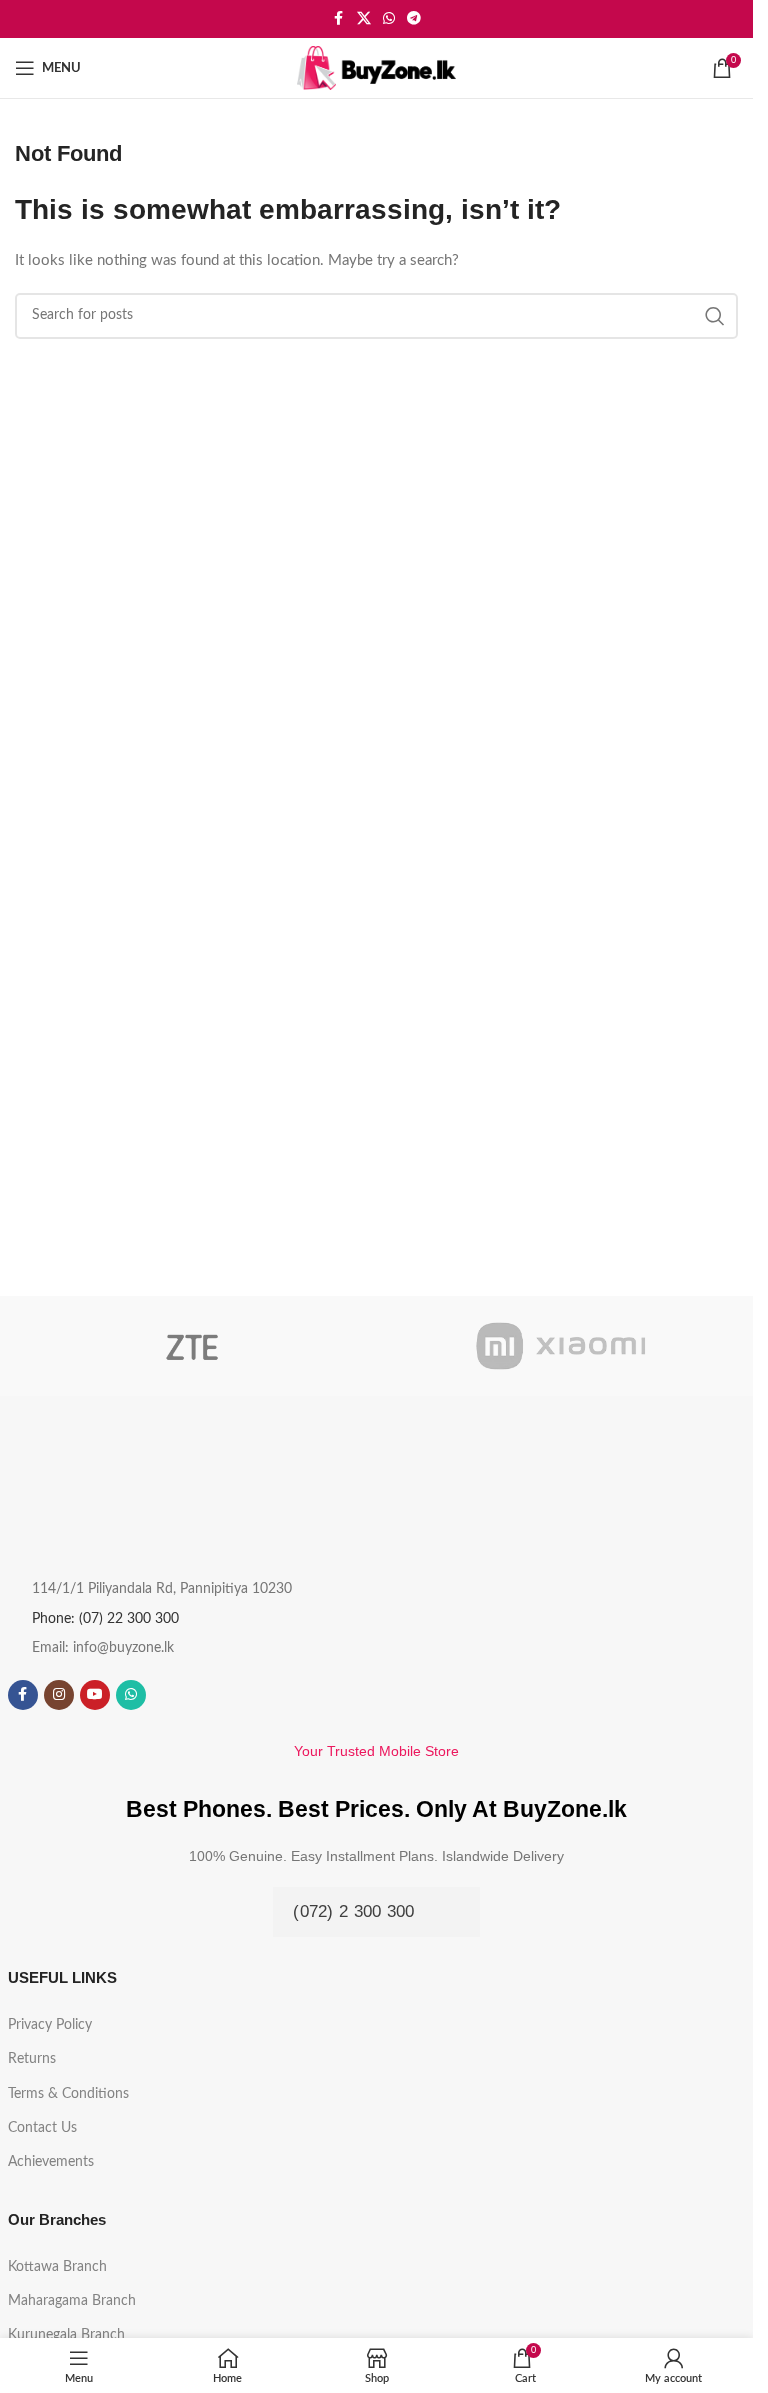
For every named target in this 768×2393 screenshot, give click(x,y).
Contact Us (42, 2128)
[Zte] (192, 1346)
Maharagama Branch (72, 2301)
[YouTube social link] (95, 1695)
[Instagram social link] (59, 1695)
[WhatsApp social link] (389, 19)
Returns (32, 2059)
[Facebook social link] (339, 19)
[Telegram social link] (414, 19)
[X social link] (364, 19)
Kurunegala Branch (66, 2335)
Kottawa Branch (57, 2267)
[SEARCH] (715, 316)
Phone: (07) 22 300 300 (105, 1619)
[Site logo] (377, 67)
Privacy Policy (50, 2025)
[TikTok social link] (167, 1695)
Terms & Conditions (68, 2094)
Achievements (51, 2162)
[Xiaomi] (561, 1346)
